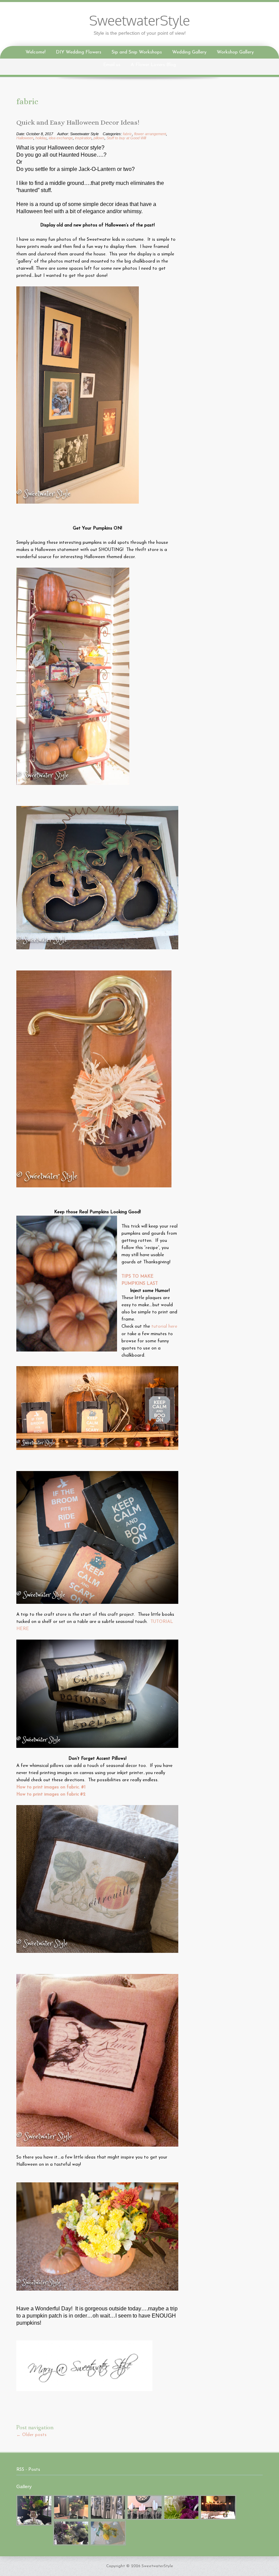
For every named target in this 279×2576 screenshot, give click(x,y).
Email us (112, 65)
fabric (127, 134)
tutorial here (164, 1326)
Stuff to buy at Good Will (126, 138)
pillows (99, 138)
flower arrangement (150, 134)
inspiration (83, 138)
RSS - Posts (28, 2470)
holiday (41, 138)
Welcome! (36, 52)
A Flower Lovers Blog (153, 65)
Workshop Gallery (235, 52)
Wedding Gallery (189, 52)
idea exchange (61, 138)
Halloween (25, 138)
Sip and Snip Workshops (137, 52)
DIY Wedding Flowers (79, 52)
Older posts (31, 2435)
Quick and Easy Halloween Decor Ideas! (78, 123)
